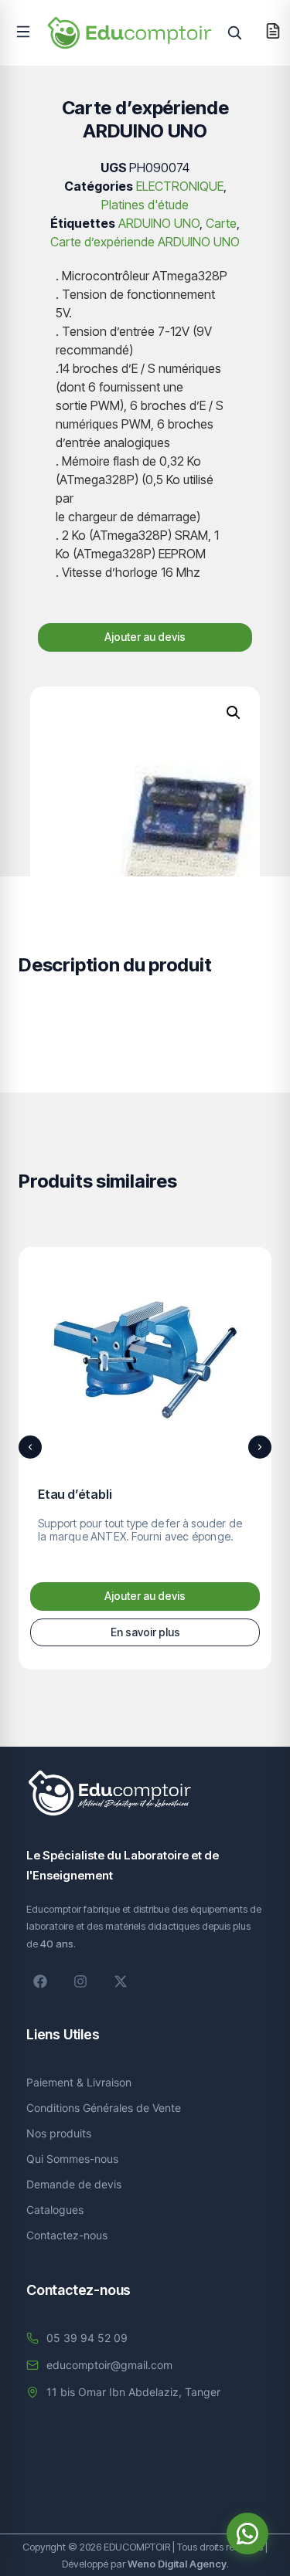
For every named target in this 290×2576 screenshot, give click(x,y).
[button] (23, 32)
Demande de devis (74, 2184)
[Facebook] (40, 1981)
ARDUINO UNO (159, 223)
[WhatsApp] (247, 2534)
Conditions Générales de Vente (104, 2108)
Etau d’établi (75, 1494)
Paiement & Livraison (79, 2082)
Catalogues (55, 2210)
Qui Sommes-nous (72, 2159)
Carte (221, 223)
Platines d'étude (145, 205)
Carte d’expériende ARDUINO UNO (145, 242)
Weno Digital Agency (177, 2564)
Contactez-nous (67, 2235)
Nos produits (59, 2133)
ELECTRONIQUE (180, 186)
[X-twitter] (121, 1981)
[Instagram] (80, 1981)
